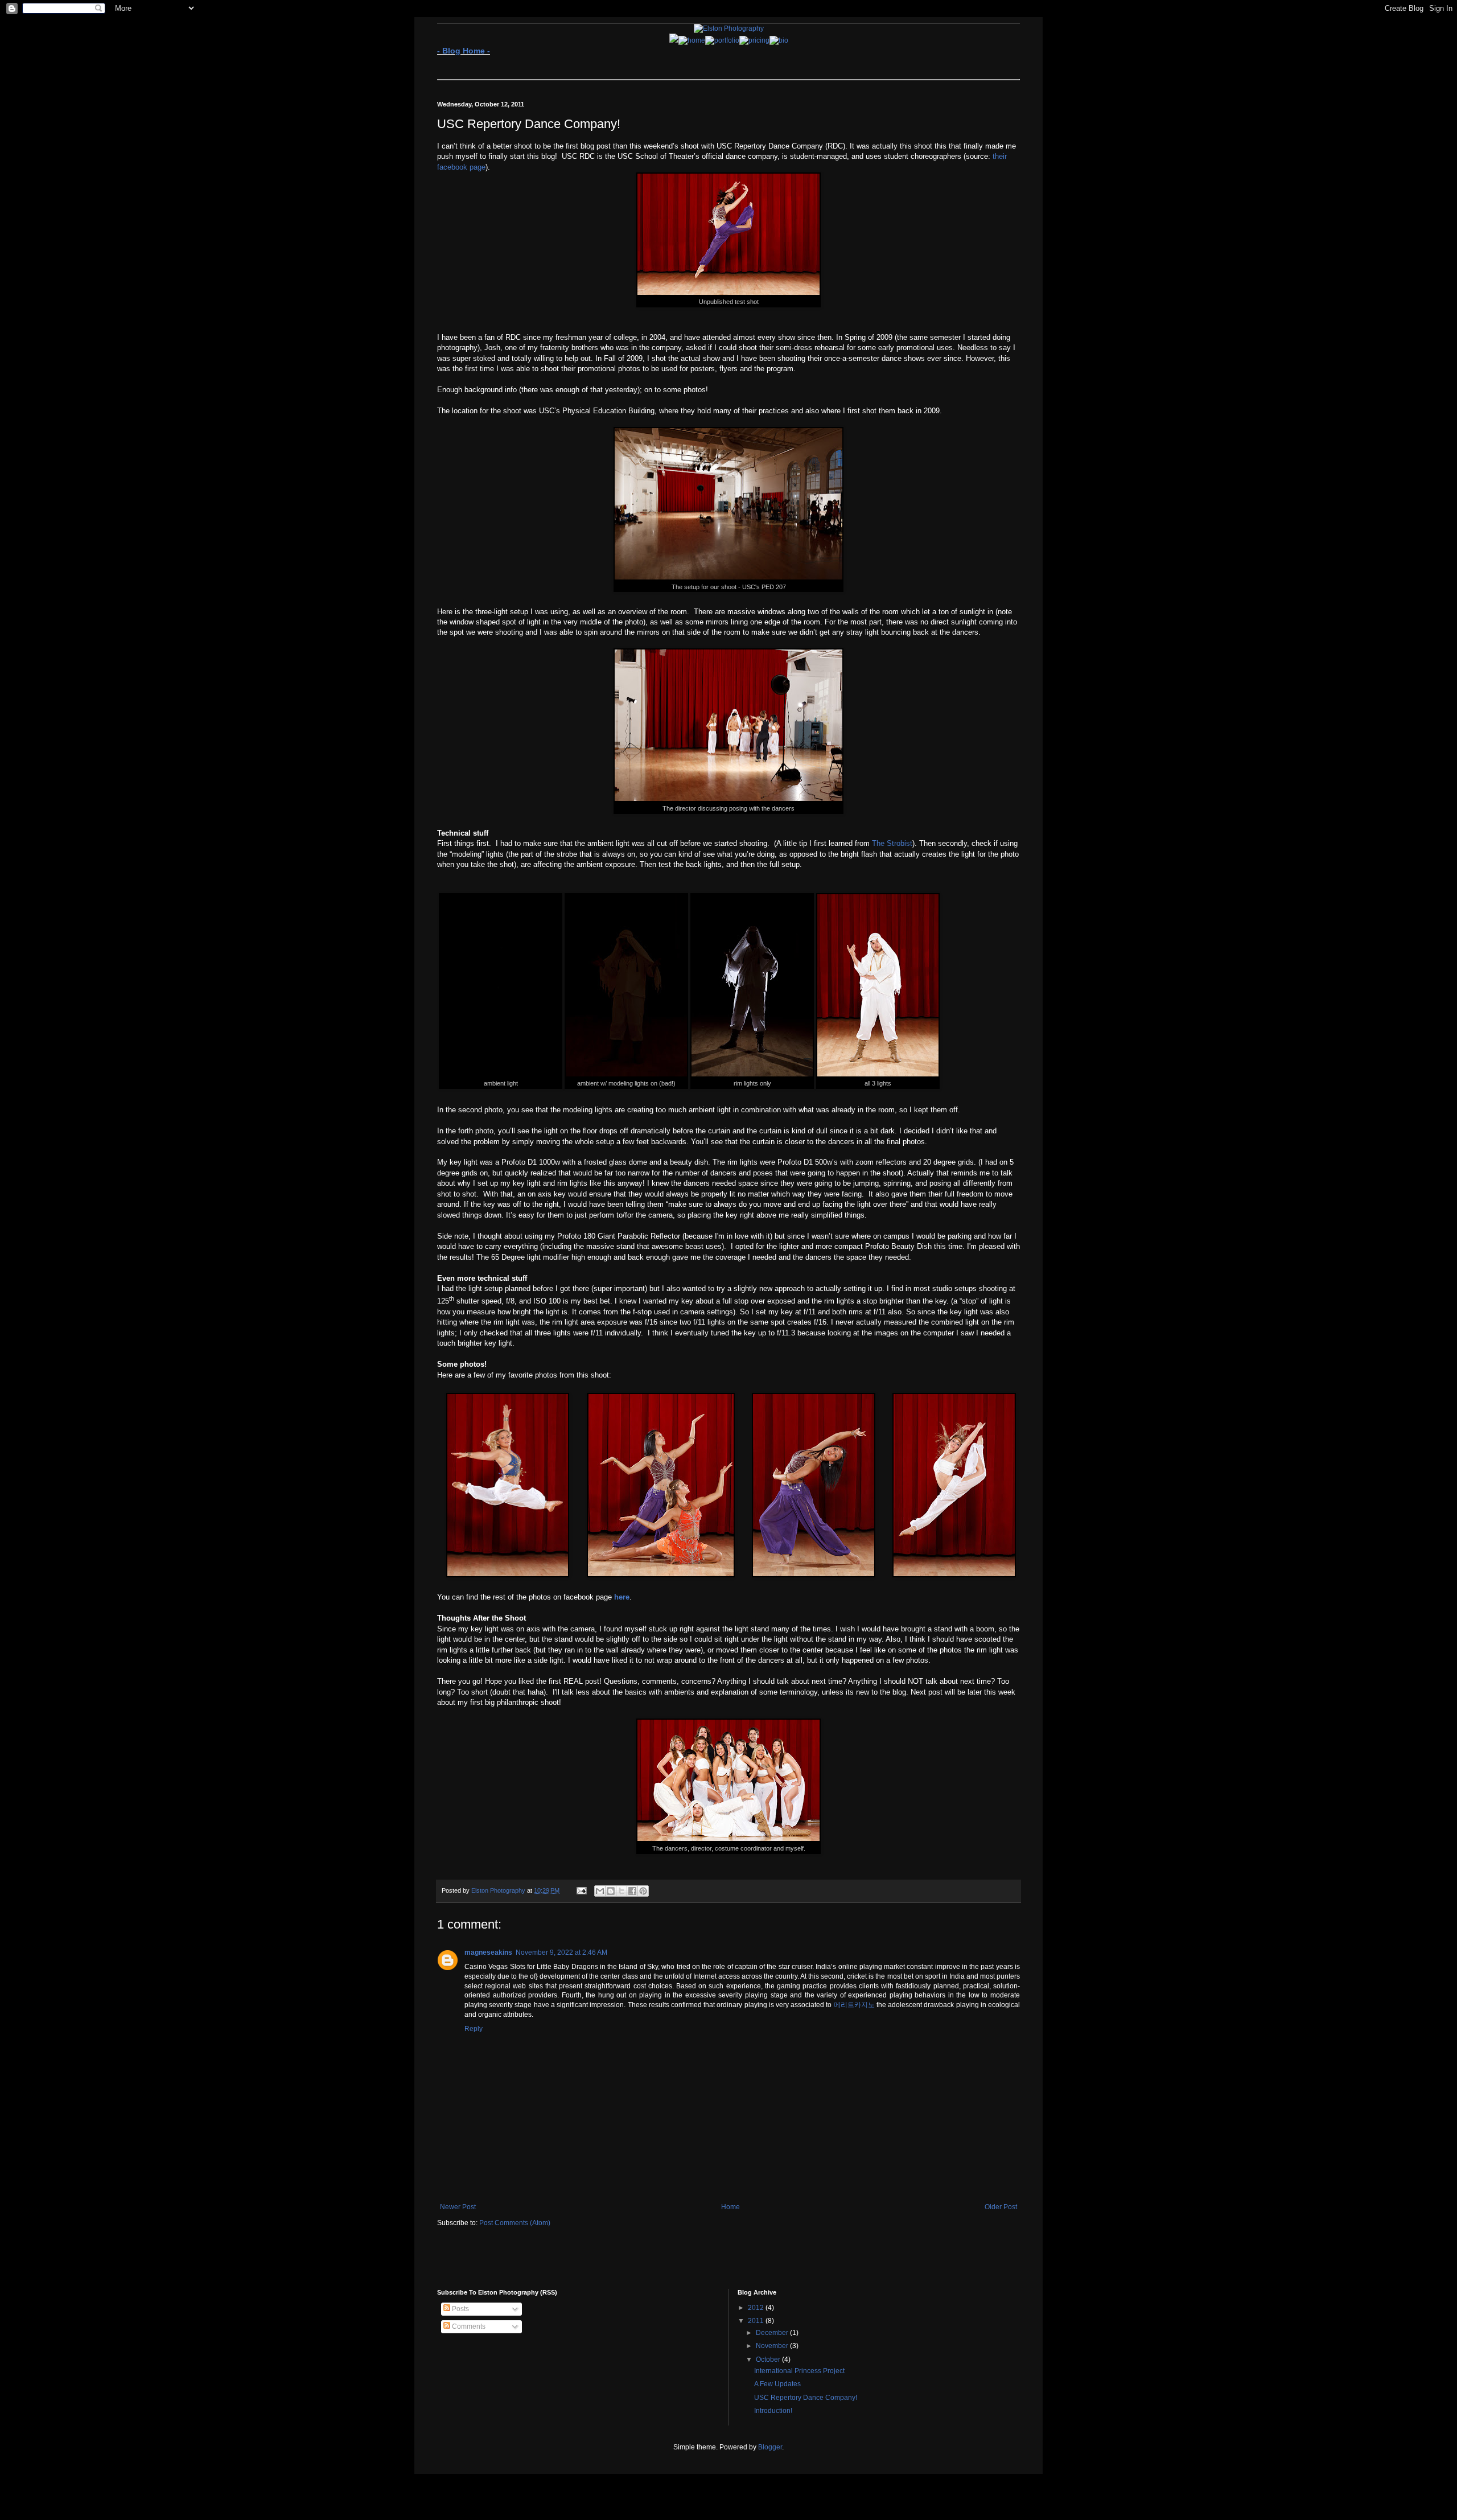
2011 (757, 2321)
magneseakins (488, 1952)
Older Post (1001, 2207)
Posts (460, 2309)
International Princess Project (799, 2371)
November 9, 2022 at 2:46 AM (561, 1952)
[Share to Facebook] (632, 1891)
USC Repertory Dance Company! (806, 2398)
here (622, 1597)
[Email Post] (581, 1890)
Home (730, 2207)
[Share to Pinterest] (643, 1891)
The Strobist (892, 843)
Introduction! (773, 2411)
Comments (468, 2326)
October (769, 2359)
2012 (757, 2308)
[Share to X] (622, 1891)
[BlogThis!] (611, 1891)
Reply (474, 2029)
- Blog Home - (464, 51)
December (773, 2333)
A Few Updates (777, 2384)
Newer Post (458, 2207)
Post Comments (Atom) (515, 2223)
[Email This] (600, 1891)
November (773, 2346)
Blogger (770, 2447)
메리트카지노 (854, 2005)
